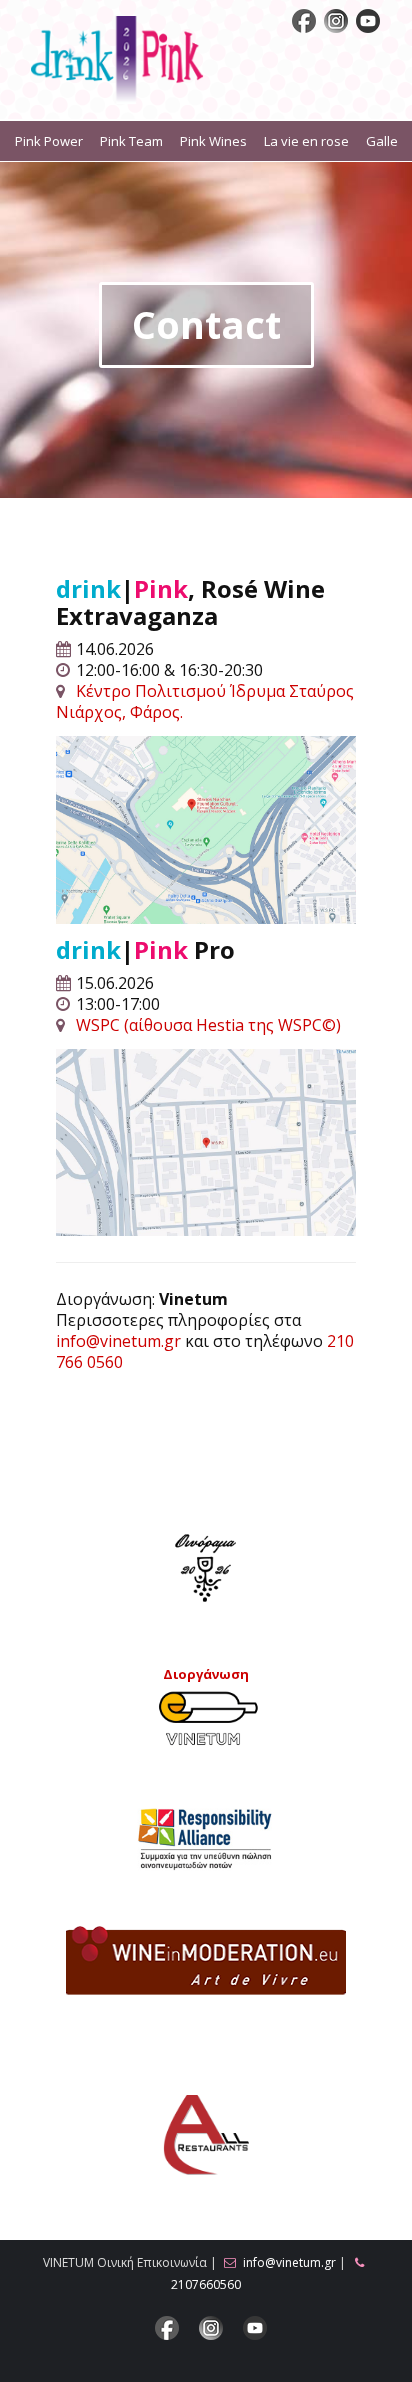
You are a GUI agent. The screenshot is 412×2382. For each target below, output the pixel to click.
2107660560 (206, 2284)
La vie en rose (306, 141)
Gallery (388, 141)
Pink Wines (213, 141)
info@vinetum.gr (118, 1341)
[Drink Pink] (117, 61)
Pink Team (131, 141)
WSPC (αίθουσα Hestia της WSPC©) (208, 1025)
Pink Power (49, 141)
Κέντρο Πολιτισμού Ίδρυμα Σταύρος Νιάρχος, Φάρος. (205, 701)
